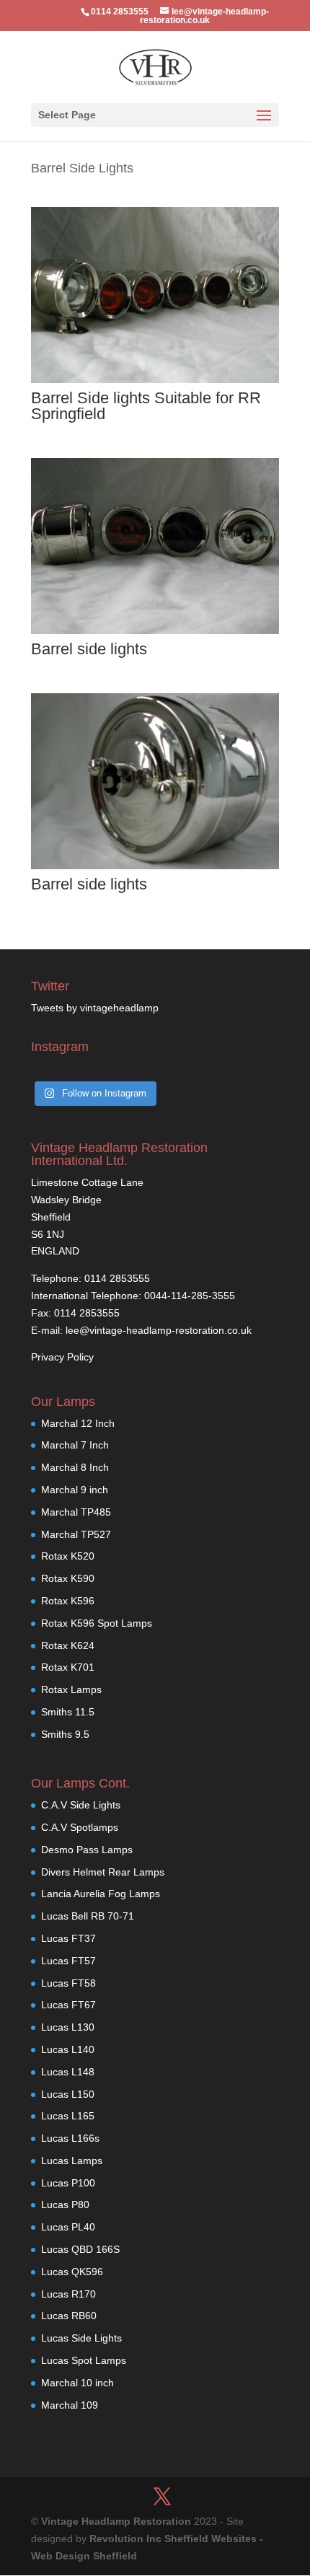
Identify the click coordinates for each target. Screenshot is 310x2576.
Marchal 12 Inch (78, 1423)
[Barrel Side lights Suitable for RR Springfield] (155, 379)
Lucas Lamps (72, 2160)
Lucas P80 (65, 2204)
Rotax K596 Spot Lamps (97, 1623)
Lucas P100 (68, 2183)
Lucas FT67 (68, 2005)
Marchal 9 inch (75, 1490)
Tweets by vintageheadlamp (95, 1008)
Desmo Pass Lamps (87, 1850)
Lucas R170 (68, 2294)
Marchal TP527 (76, 1534)
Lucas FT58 (68, 1983)
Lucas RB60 (69, 2316)
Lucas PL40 (68, 2227)
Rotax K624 (68, 1645)
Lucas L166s (70, 2138)
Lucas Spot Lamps (84, 2360)
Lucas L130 (68, 2027)
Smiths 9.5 (65, 1734)
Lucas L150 (68, 2094)
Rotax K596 (68, 1601)
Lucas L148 (68, 2072)
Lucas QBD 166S (80, 2249)
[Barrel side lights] (155, 630)
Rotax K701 (68, 1667)
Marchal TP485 (76, 1512)
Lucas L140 (68, 2049)
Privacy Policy (62, 1357)
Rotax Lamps (71, 1689)
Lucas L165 (68, 2116)
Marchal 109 (70, 2405)
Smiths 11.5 (68, 1712)
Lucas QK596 (72, 2272)
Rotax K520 (68, 1556)
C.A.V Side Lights (81, 1805)
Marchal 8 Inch (75, 1467)
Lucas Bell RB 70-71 (88, 1916)
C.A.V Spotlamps (80, 1827)
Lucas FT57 (68, 1961)
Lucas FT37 (68, 1938)
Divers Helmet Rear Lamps (103, 1872)
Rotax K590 (68, 1578)
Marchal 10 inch (77, 2383)
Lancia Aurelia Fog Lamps (101, 1894)
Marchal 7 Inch (75, 1445)
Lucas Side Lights (81, 2338)
